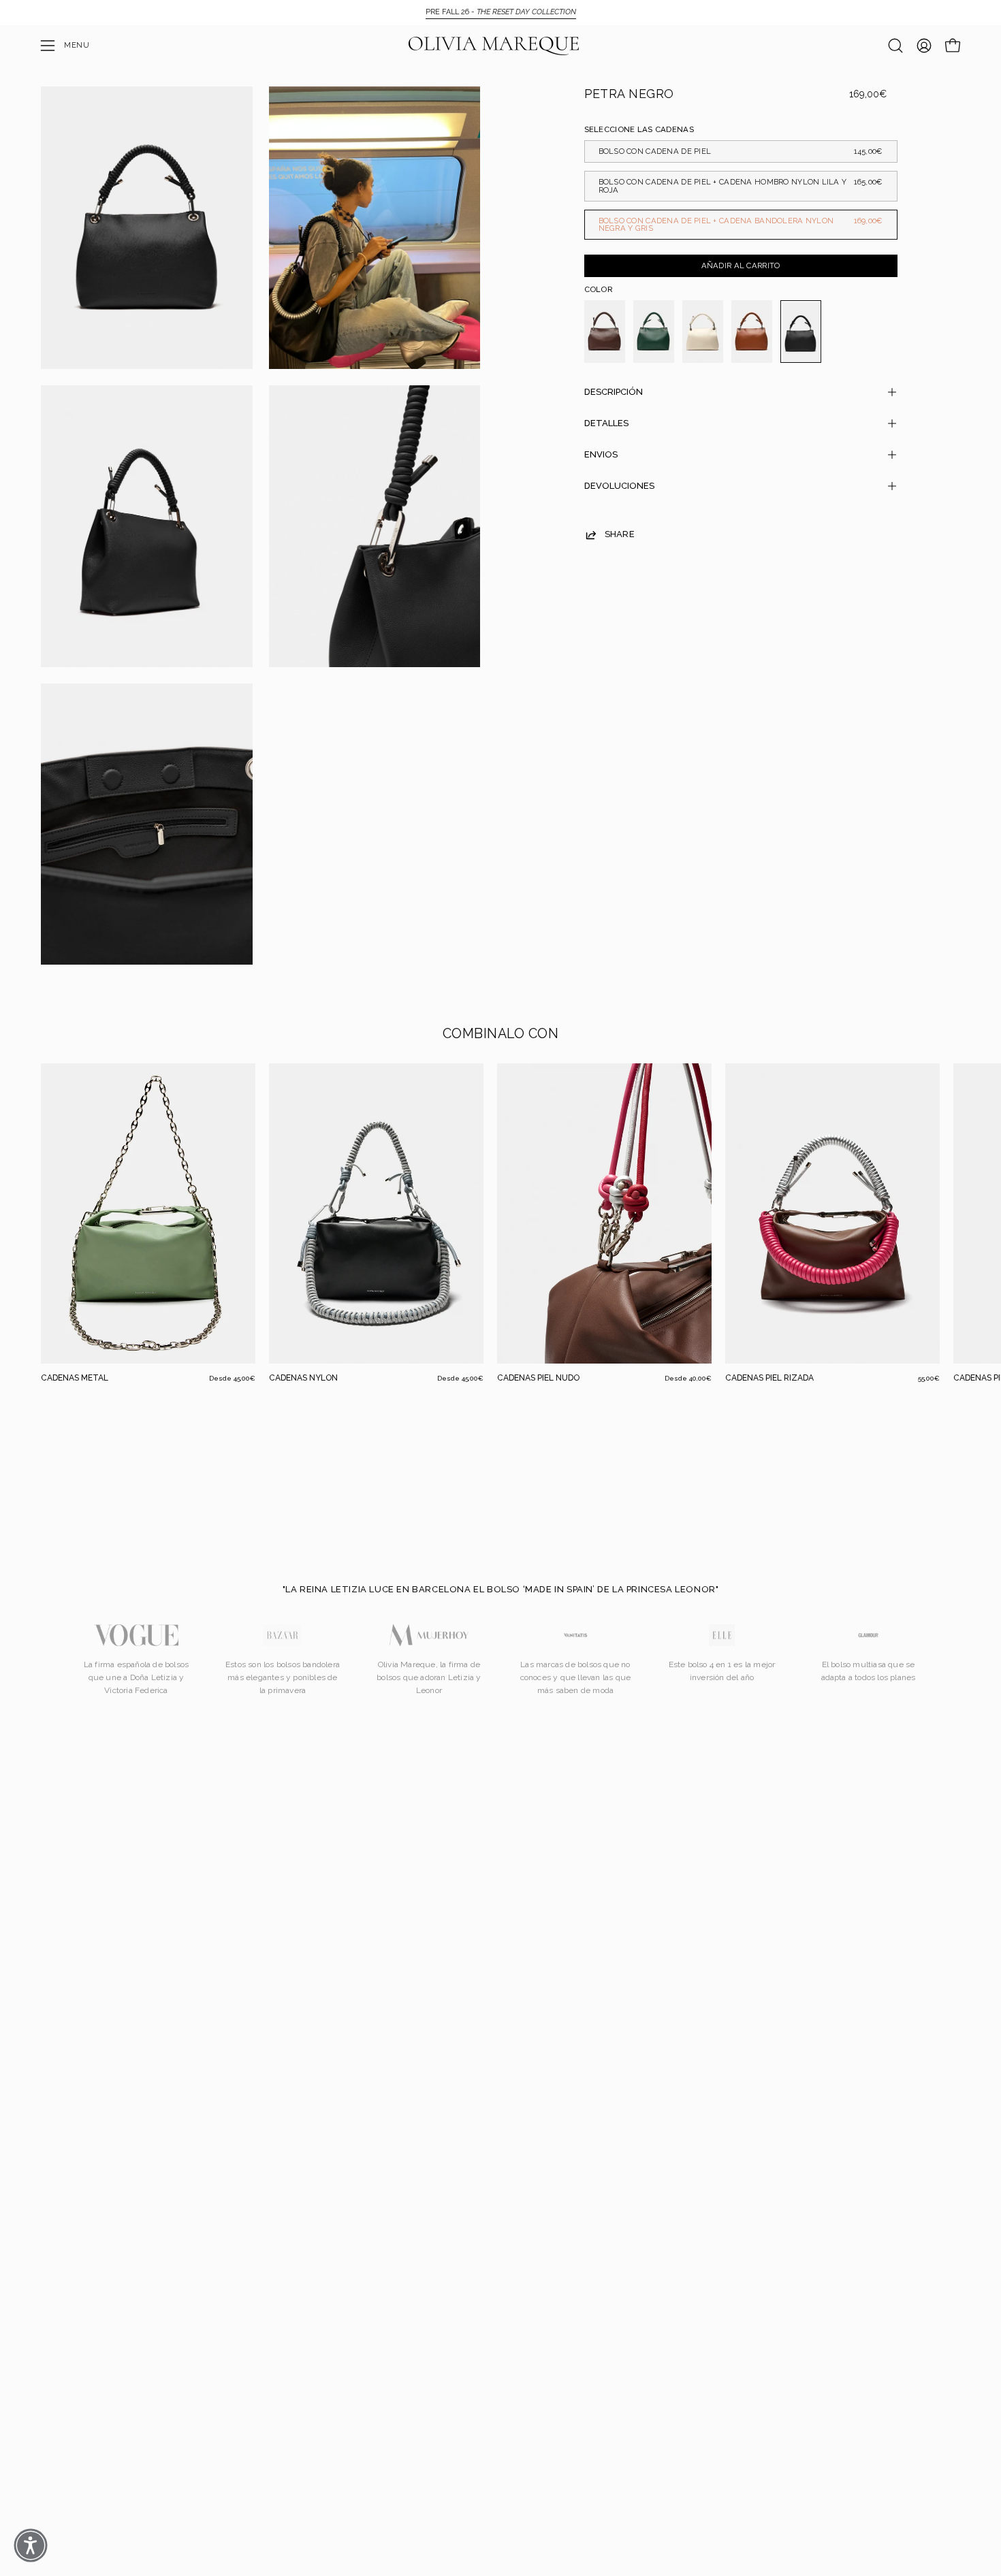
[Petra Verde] (654, 332)
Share (620, 534)
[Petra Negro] (801, 332)
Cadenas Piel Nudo (538, 1378)
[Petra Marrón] (752, 332)
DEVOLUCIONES (619, 486)
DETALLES (606, 423)
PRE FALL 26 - (501, 12)
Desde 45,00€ (232, 1379)
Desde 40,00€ (688, 1379)
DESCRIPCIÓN (614, 392)
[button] (895, 46)
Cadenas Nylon (303, 1378)
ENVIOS (601, 454)
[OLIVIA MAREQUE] (494, 46)
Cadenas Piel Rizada (769, 1378)
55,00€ (929, 1379)
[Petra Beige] (703, 332)
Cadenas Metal (75, 1378)
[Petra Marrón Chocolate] (605, 332)
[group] (500, 12)
